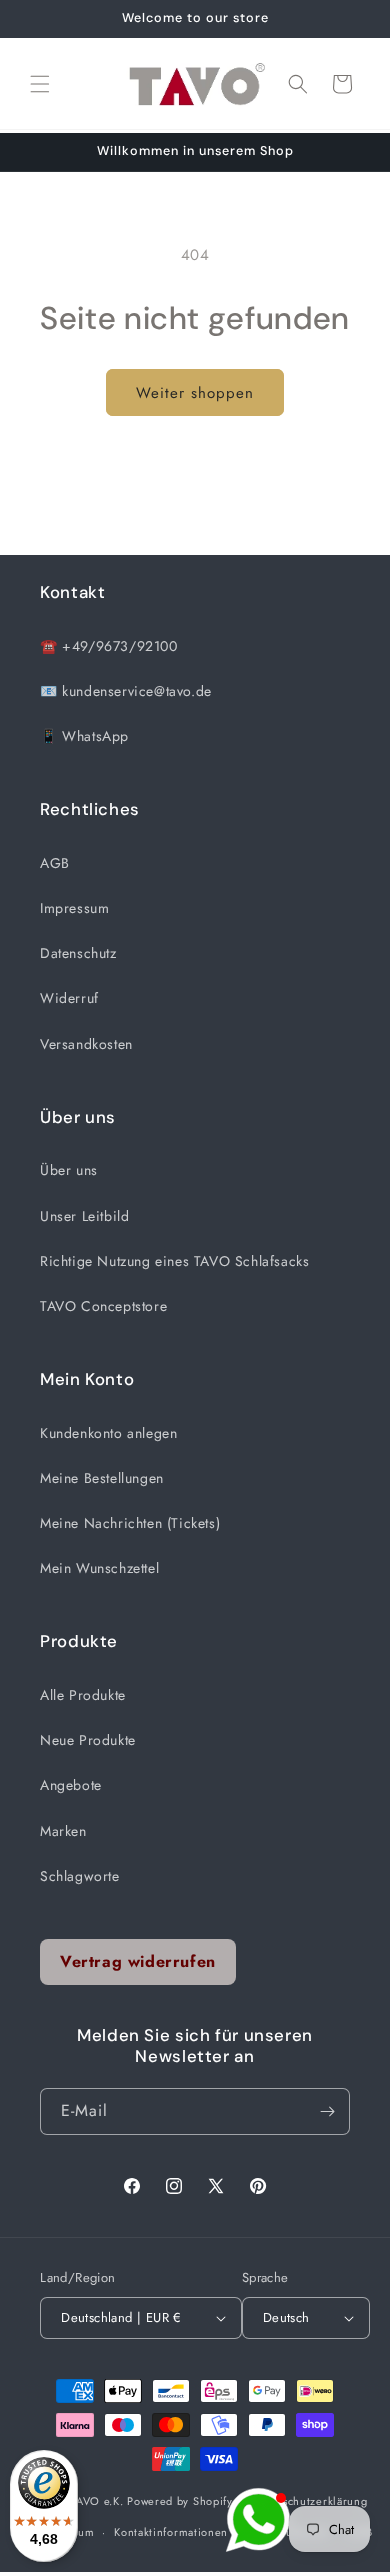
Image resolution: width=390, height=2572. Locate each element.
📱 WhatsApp (84, 736)
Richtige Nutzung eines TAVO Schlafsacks (174, 1261)
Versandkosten (86, 1044)
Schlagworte (80, 1876)
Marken (63, 1831)
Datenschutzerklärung (309, 2501)
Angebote (71, 1785)
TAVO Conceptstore (103, 1306)
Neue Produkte (88, 1740)
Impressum (74, 908)
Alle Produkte (83, 1695)
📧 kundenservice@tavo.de (126, 691)
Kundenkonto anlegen (108, 1433)
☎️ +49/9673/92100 (109, 646)
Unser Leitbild (84, 1216)
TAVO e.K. (97, 2501)
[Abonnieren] (327, 2111)
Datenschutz (78, 953)
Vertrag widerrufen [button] (138, 1961)
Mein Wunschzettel (99, 1568)
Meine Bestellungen (102, 1478)
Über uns (69, 1170)
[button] (40, 84)
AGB (55, 863)
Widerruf (69, 998)
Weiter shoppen (195, 393)
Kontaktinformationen (171, 2532)
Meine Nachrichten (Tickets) (130, 1523)
